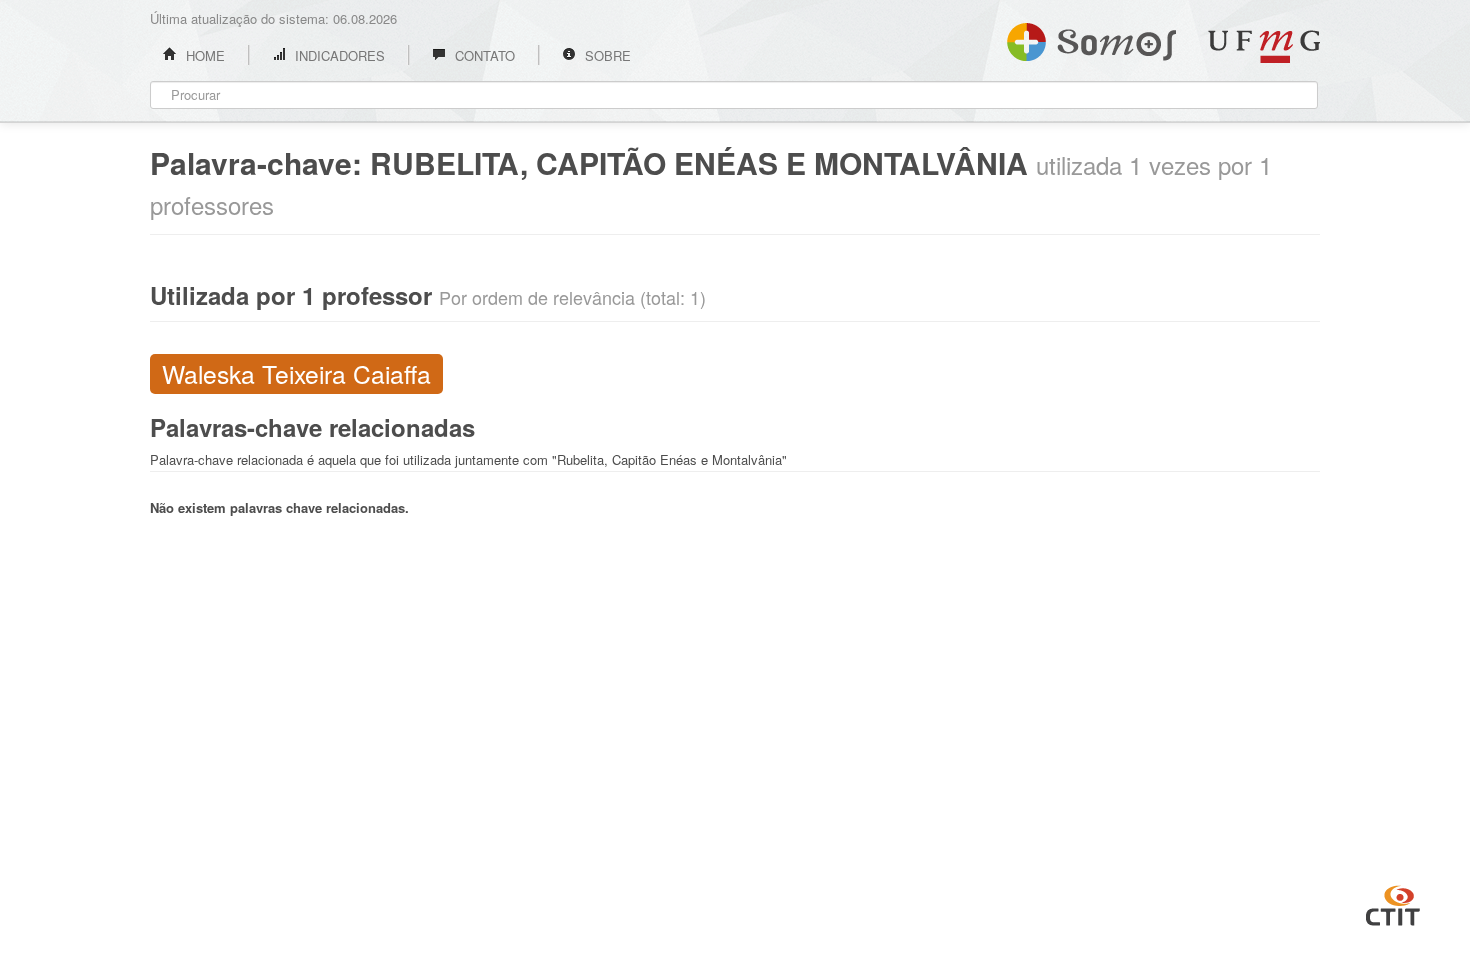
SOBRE (606, 55)
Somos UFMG (1091, 38)
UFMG (1264, 46)
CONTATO (483, 55)
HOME (203, 55)
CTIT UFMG (1393, 903)
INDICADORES (338, 55)
